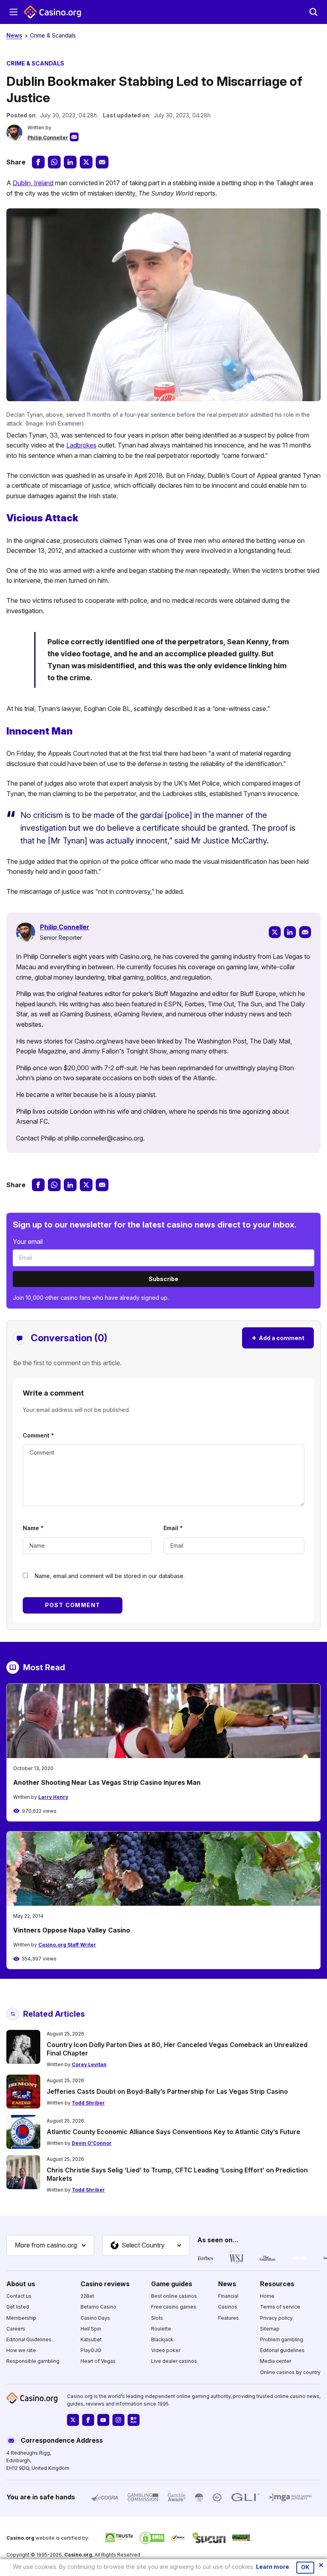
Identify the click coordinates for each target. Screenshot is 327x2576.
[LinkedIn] (290, 932)
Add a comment (278, 1338)
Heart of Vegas (98, 2361)
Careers (16, 2329)
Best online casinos (174, 2296)
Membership (21, 2318)
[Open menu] (14, 12)
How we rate (21, 2350)
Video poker (166, 2350)
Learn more (273, 2567)
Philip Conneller (48, 138)
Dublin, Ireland (33, 183)
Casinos (228, 2307)
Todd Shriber (88, 2103)
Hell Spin (91, 2329)
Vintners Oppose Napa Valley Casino (72, 1930)
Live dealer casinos (174, 2361)
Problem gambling (282, 2339)
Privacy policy (276, 2318)
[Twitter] (275, 932)
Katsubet (91, 2339)
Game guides (172, 2284)
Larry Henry (53, 1797)
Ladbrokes (81, 445)
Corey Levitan (89, 2064)
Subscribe (163, 1279)
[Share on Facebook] (38, 162)
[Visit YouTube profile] (103, 2420)
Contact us (19, 2296)
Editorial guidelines (282, 2350)
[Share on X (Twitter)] (86, 162)
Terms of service (280, 2307)
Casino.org (78, 2555)
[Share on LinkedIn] (70, 162)
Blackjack (162, 2339)
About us (21, 2284)
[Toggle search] (313, 12)
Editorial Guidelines (29, 2339)
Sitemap (270, 2329)
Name (33, 1528)
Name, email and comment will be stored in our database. (110, 1576)
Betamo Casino (98, 2307)
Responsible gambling (33, 2361)
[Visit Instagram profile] (118, 2420)
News (14, 35)
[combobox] (50, 2245)
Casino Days (95, 2318)
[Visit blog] (134, 2420)
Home (267, 2296)
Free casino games (174, 2307)
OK (305, 2567)
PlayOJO (91, 2350)
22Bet (87, 2296)
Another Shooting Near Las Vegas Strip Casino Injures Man (107, 1782)
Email (173, 1528)
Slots (157, 2318)
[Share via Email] (102, 162)
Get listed (18, 2307)
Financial (228, 2296)
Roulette (161, 2329)
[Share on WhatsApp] (54, 162)
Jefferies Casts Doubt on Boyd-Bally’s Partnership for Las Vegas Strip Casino (167, 2091)
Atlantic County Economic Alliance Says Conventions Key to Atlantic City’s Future (173, 2132)
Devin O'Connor (92, 2143)
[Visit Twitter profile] (73, 2420)
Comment (38, 1435)
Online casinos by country (290, 2372)
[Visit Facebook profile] (88, 2420)
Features (229, 2318)
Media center (276, 2361)
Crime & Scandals (53, 35)
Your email (28, 1241)
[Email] (305, 932)
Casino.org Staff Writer (67, 1945)
